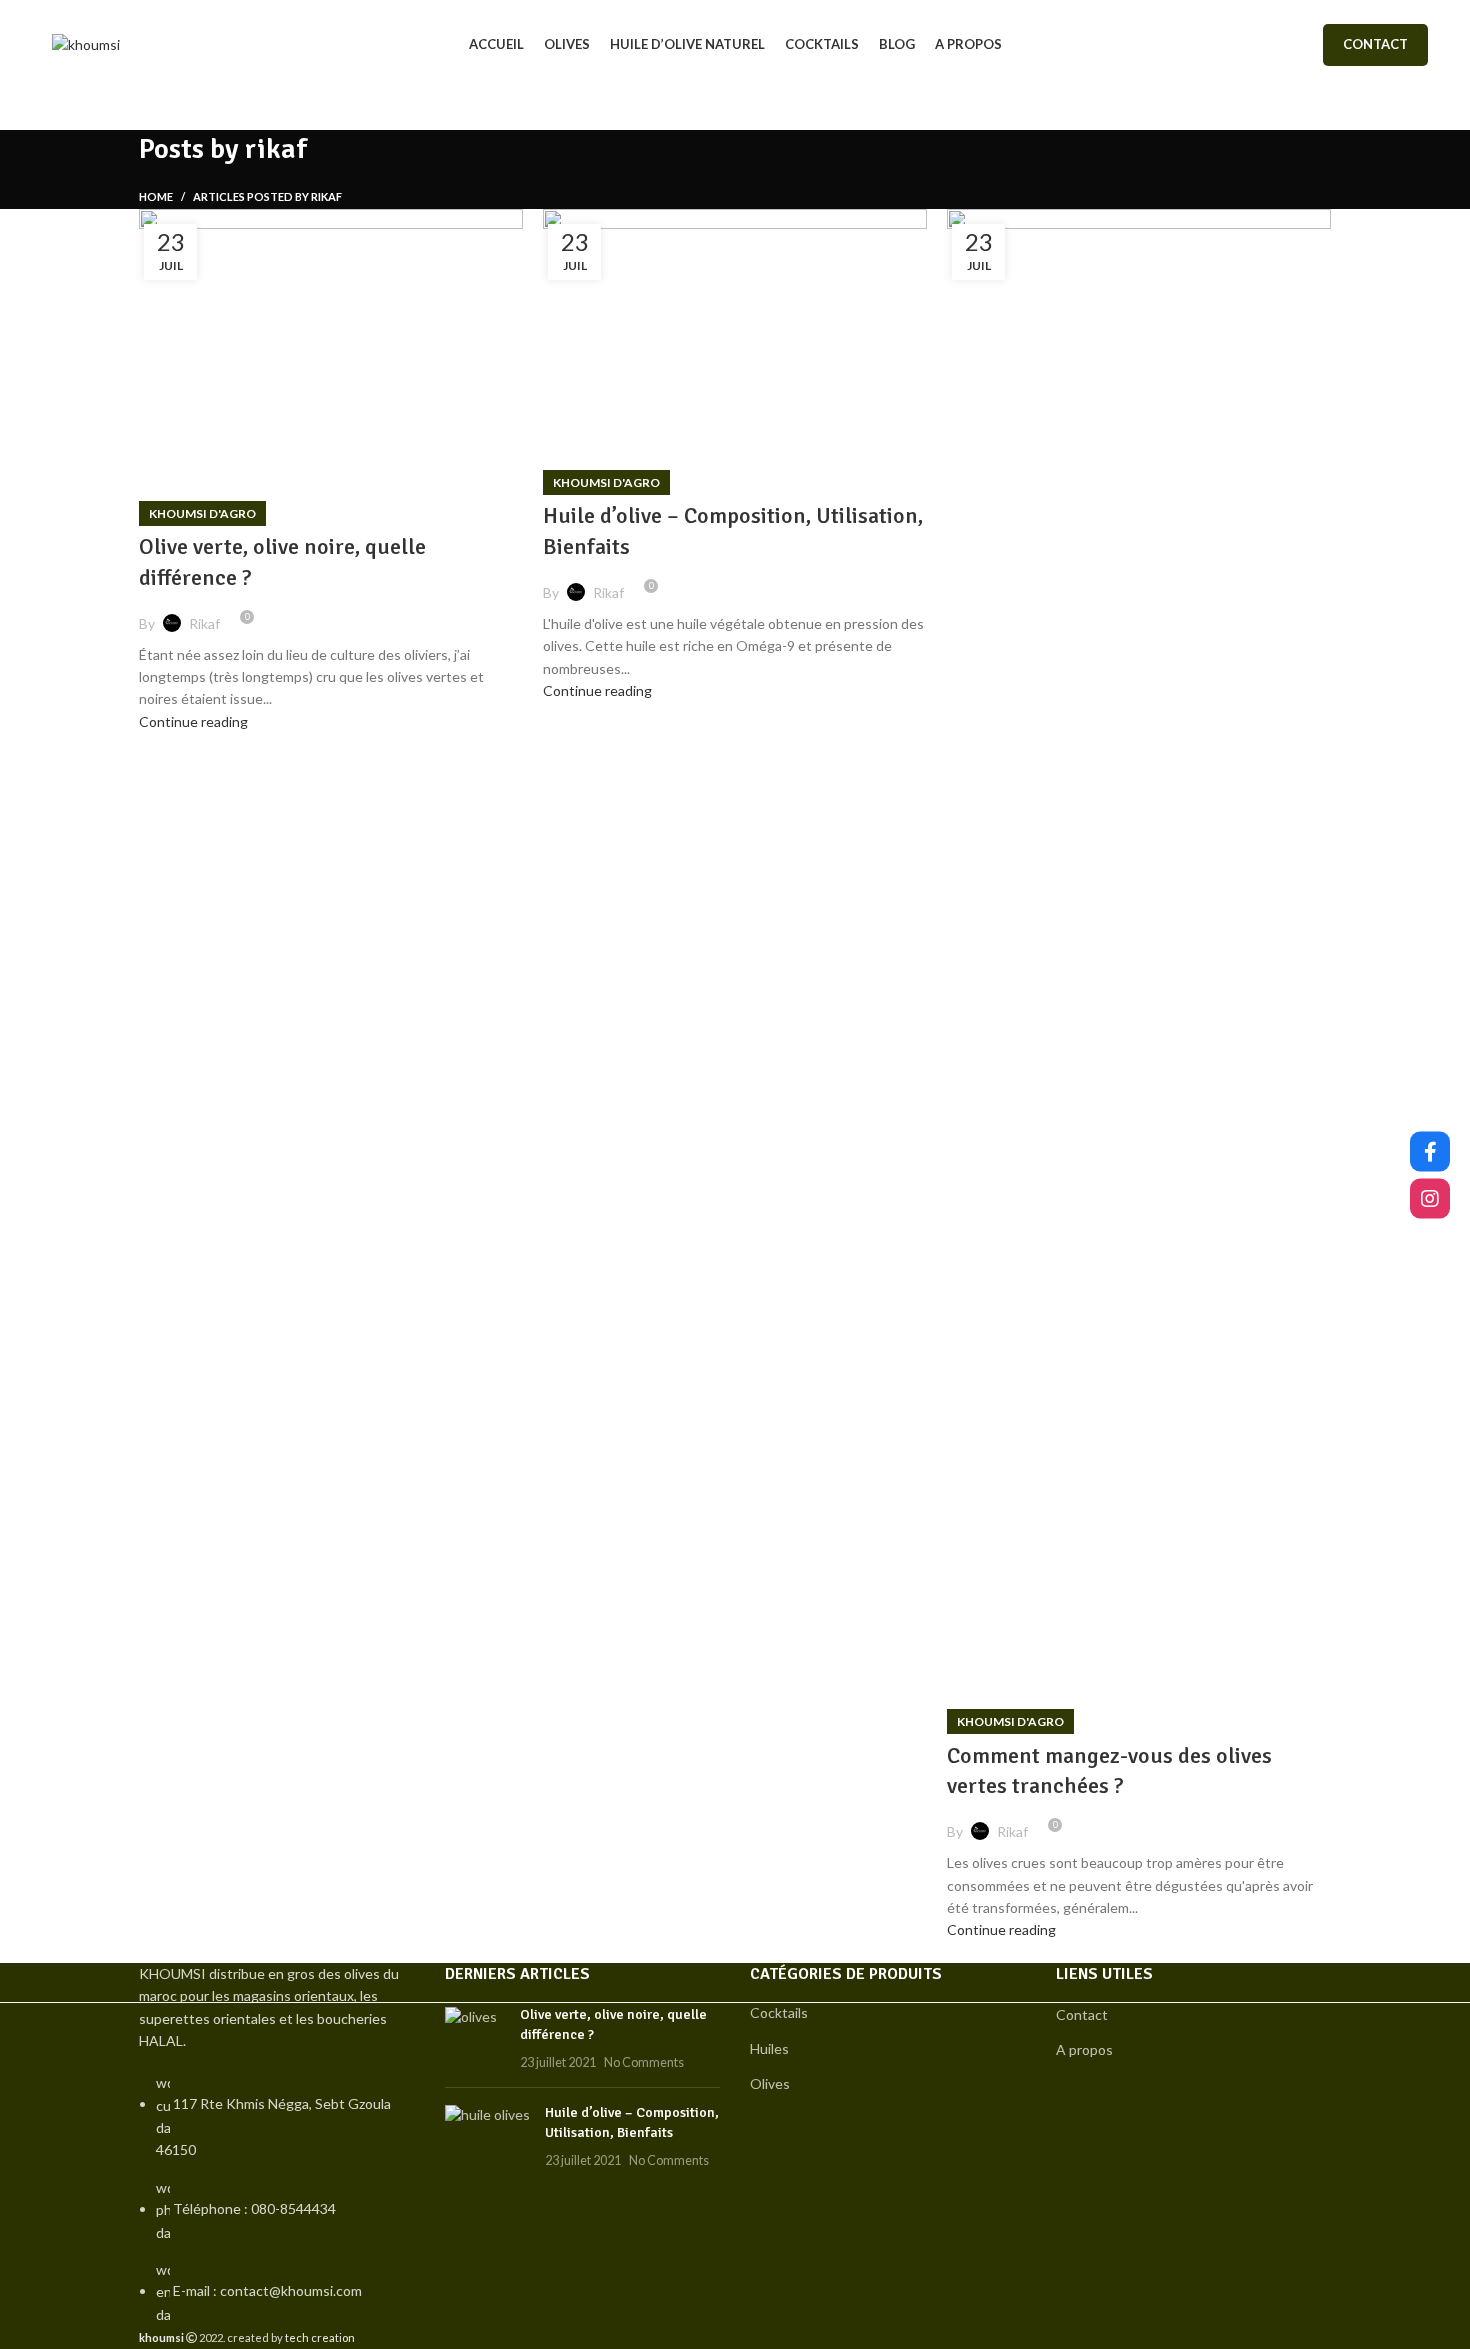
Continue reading (193, 721)
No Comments (644, 2062)
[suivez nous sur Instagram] (1430, 1198)
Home (156, 196)
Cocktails (779, 2012)
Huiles (769, 2048)
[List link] (277, 2144)
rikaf (276, 149)
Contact (1082, 2014)
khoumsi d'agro (202, 513)
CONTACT (1375, 44)
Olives (770, 2083)
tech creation (320, 2337)
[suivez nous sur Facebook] (1430, 1151)
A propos (1084, 2049)
